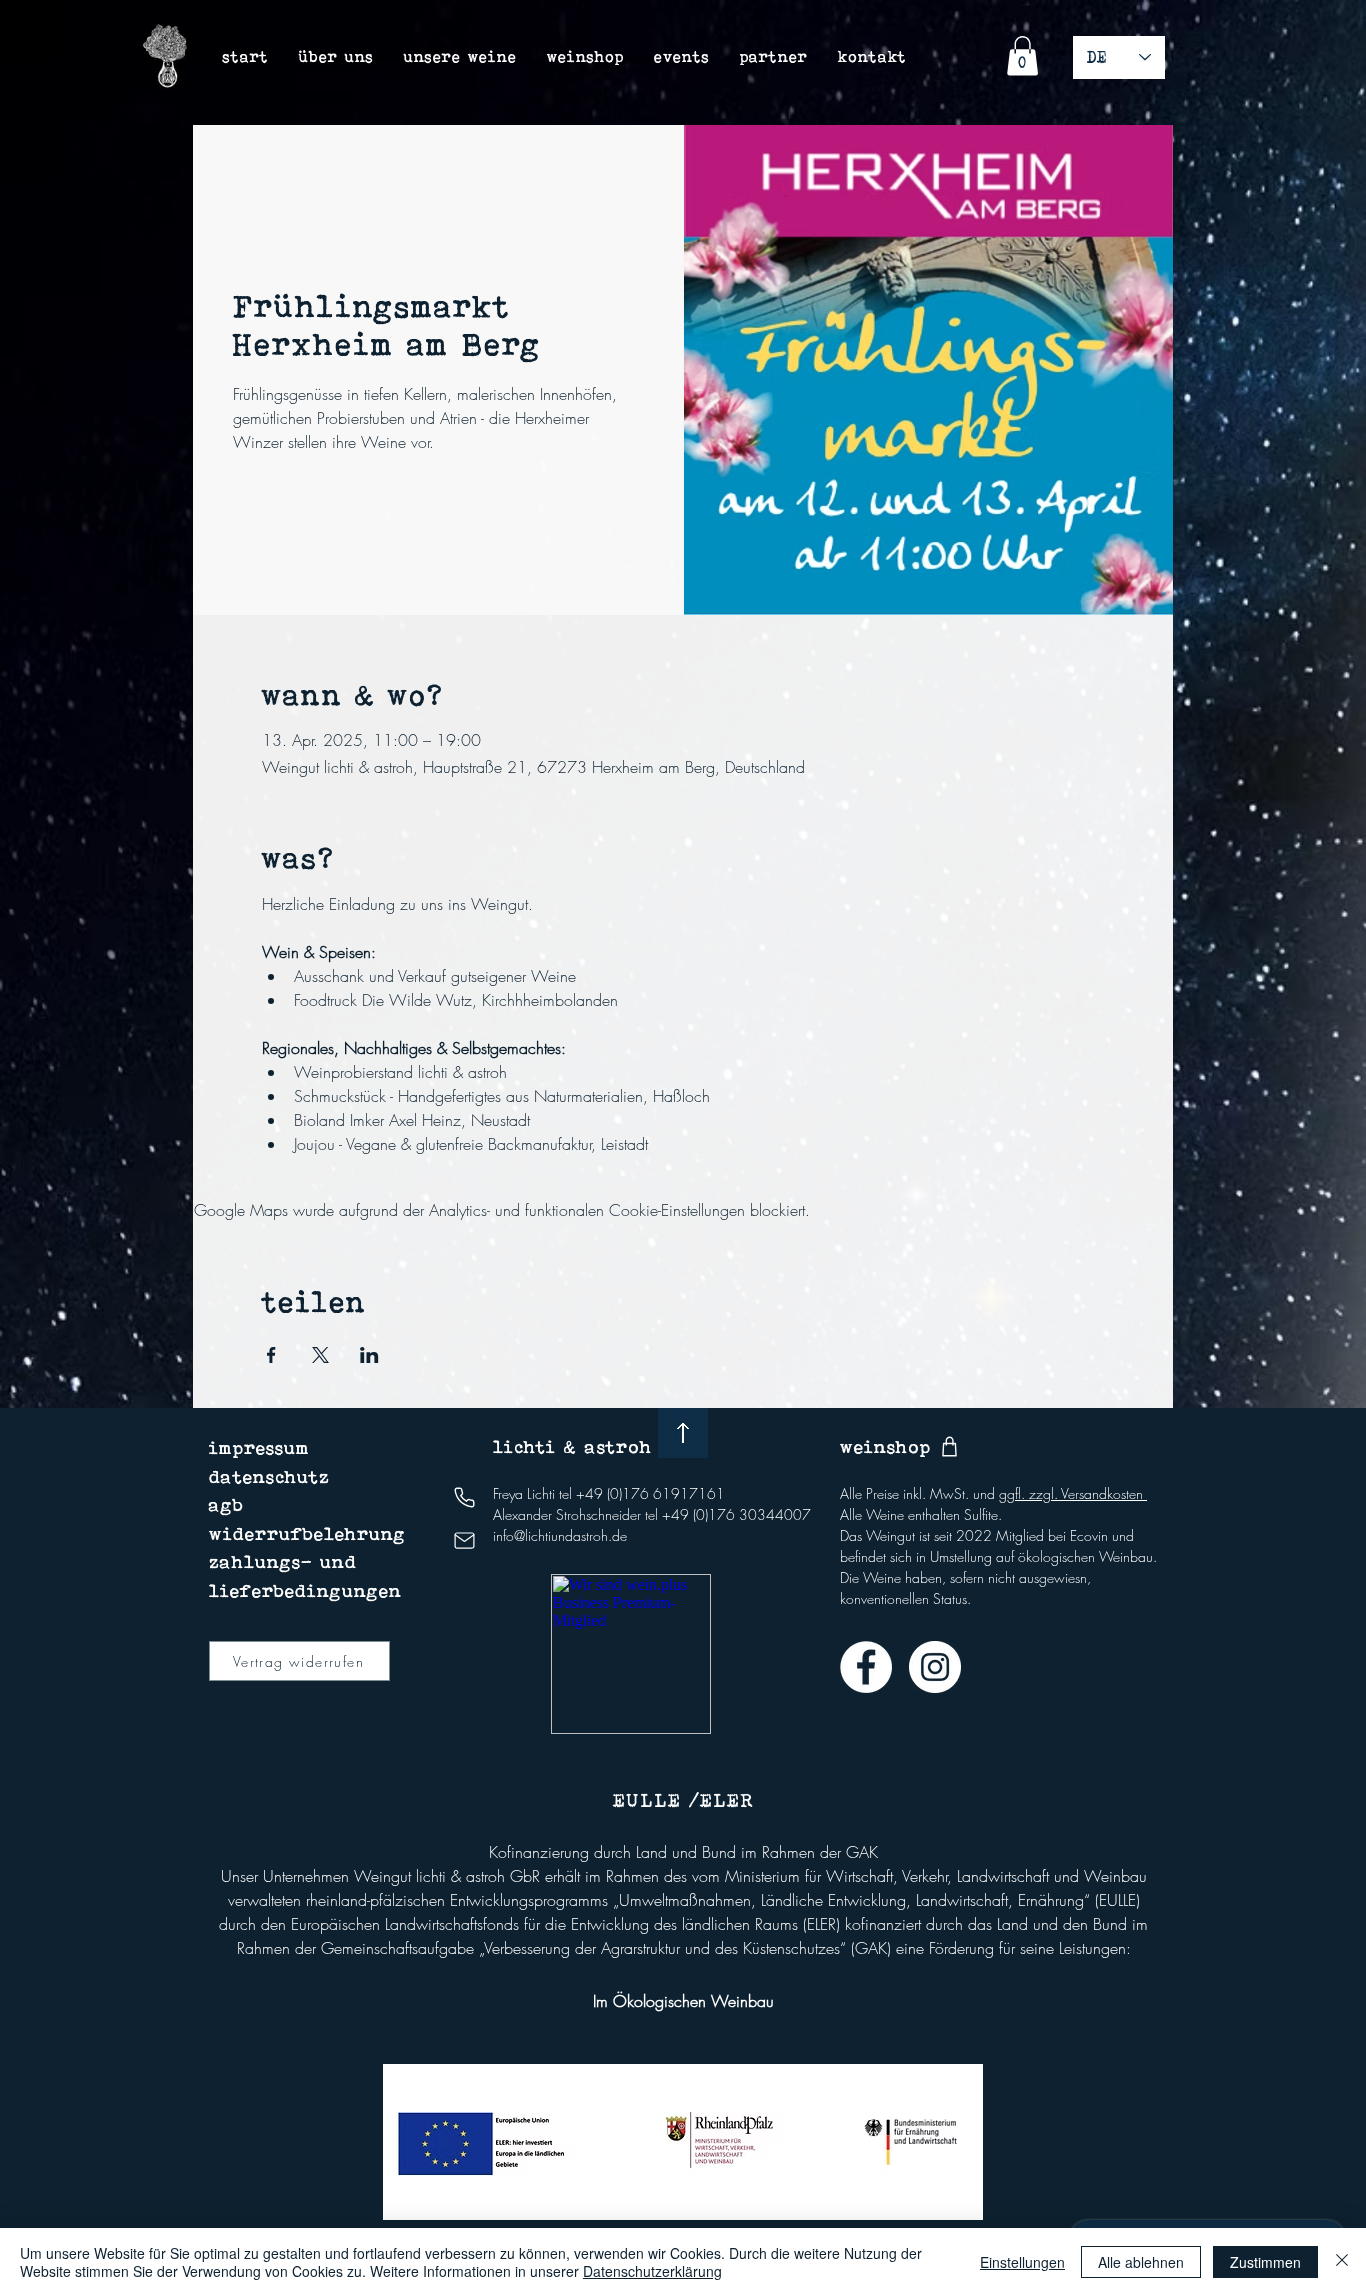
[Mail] (464, 1540)
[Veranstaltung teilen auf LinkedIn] (369, 1355)
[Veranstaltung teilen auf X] (320, 1355)
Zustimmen (1265, 2262)
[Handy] (464, 1497)
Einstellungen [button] (1022, 2262)
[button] (1022, 55)
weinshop (885, 1446)
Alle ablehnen (1141, 2262)
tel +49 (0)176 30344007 (728, 1514)
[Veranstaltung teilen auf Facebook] (271, 1355)
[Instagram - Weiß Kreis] (935, 1667)
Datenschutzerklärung (652, 2271)
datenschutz (269, 1476)
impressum (259, 1447)
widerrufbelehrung (307, 1533)
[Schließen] (1342, 2262)
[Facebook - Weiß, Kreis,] (866, 1667)
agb (226, 1504)
